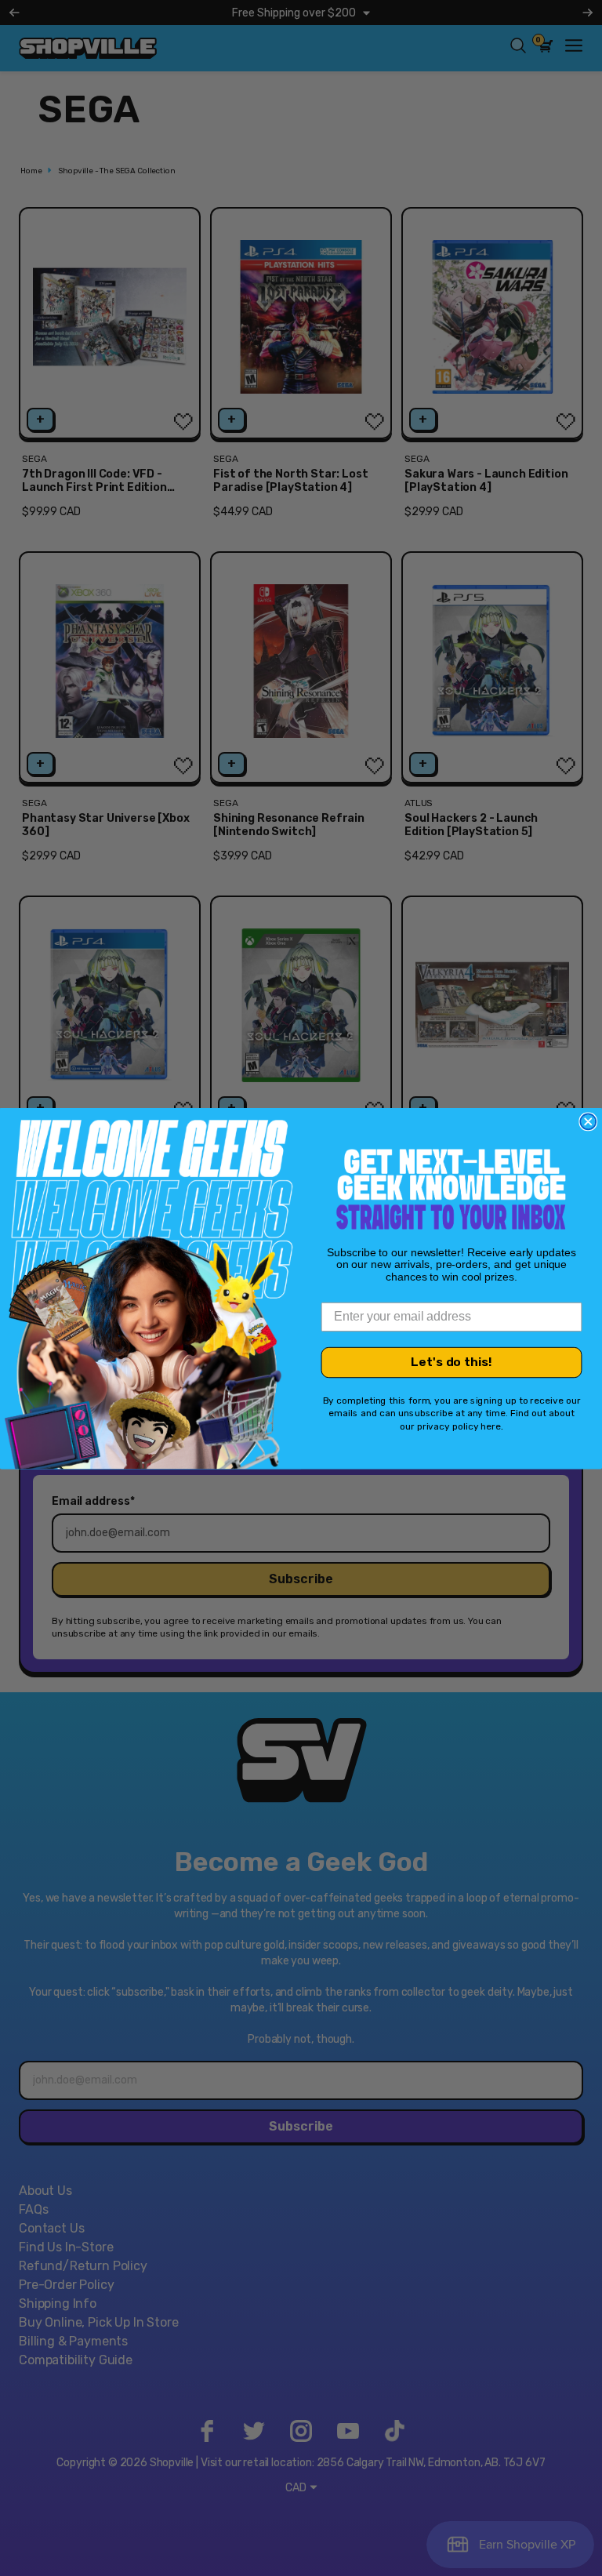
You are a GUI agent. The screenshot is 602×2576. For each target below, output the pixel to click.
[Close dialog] (588, 1121)
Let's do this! (451, 1362)
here (491, 1426)
